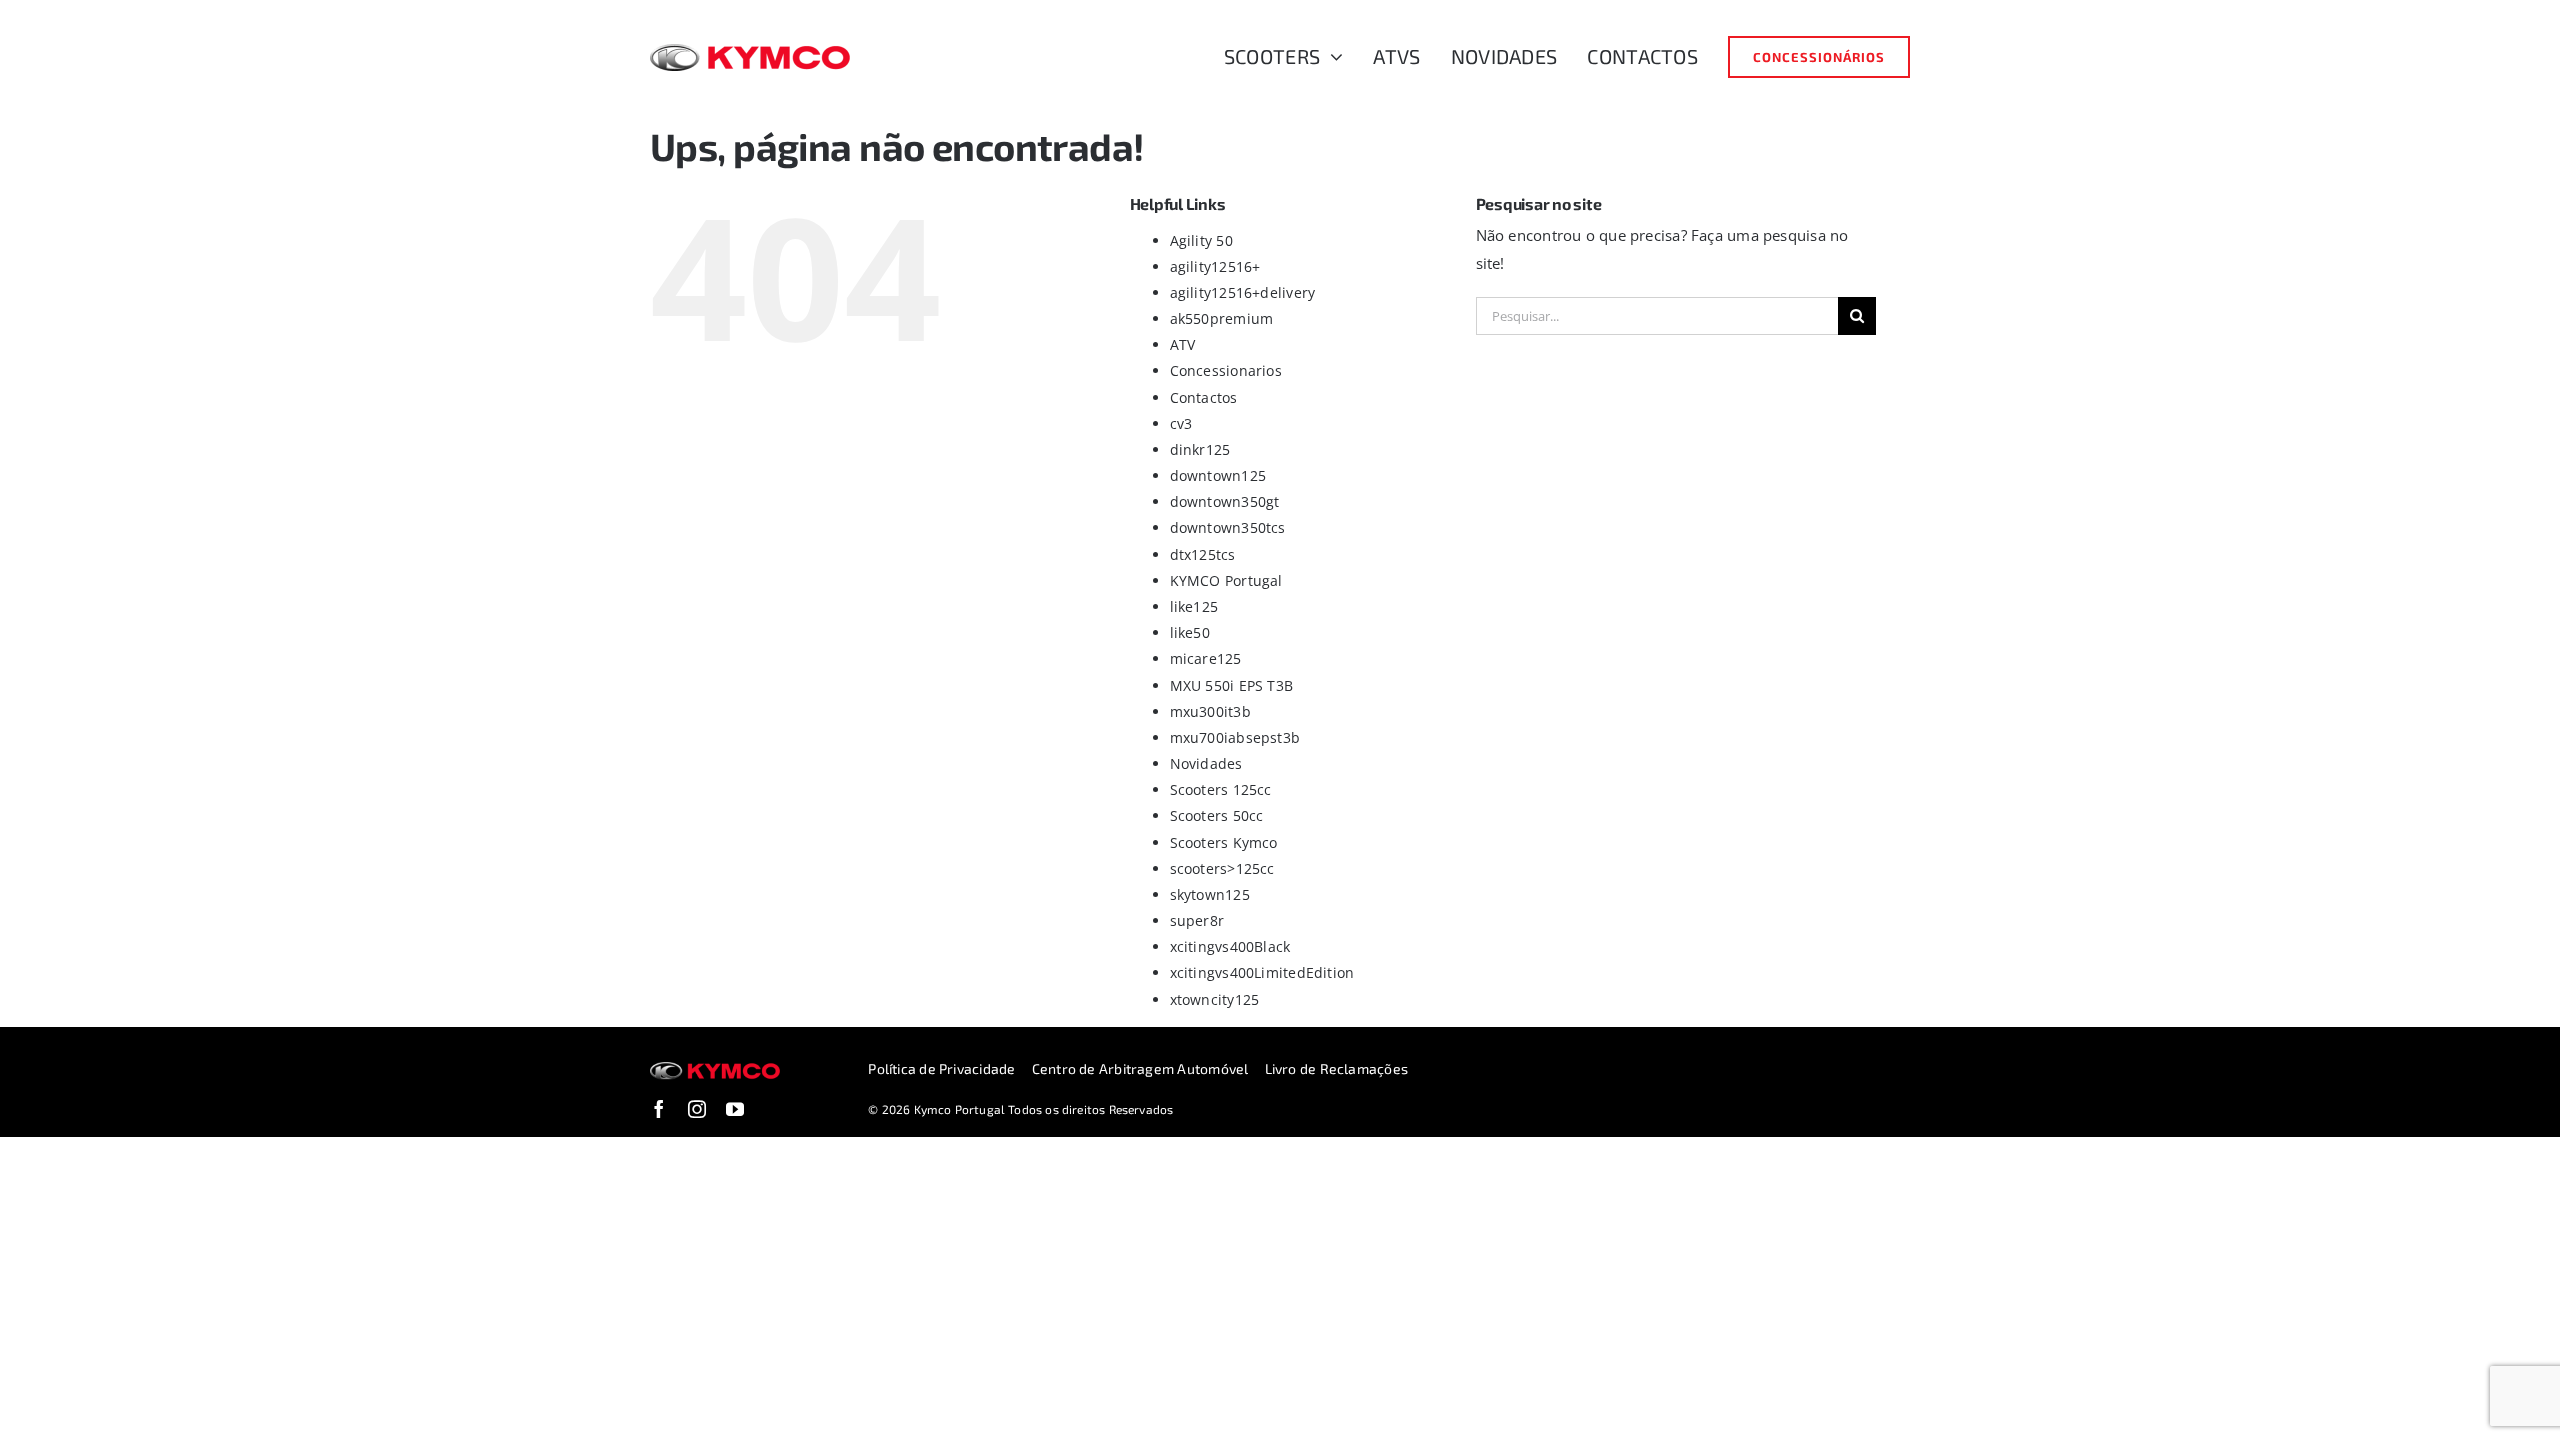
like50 (1190, 632)
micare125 (1206, 658)
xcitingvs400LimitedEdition (1262, 972)
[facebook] (659, 1109)
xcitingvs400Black (1230, 946)
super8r (1197, 920)
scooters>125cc (1222, 868)
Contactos (1204, 397)
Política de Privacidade (941, 1068)
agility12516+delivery (1243, 292)
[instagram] (697, 1109)
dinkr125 (1200, 449)
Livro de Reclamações (1337, 1068)
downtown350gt (1225, 501)
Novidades (1206, 763)
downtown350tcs (1228, 527)
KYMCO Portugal (1226, 580)
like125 (1194, 606)
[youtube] (735, 1109)
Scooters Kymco (1224, 842)
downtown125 (1218, 475)
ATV (1183, 344)
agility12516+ (1215, 266)
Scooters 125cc (1221, 789)
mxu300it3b (1210, 711)
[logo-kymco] (750, 51)
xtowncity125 (1215, 999)
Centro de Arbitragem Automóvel (1140, 1068)
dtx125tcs (1203, 554)
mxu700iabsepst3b (1235, 737)
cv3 (1181, 423)
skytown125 (1210, 894)
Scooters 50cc (1217, 815)
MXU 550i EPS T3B (1232, 685)
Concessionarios (1226, 370)
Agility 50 (1201, 240)
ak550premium (1222, 318)
